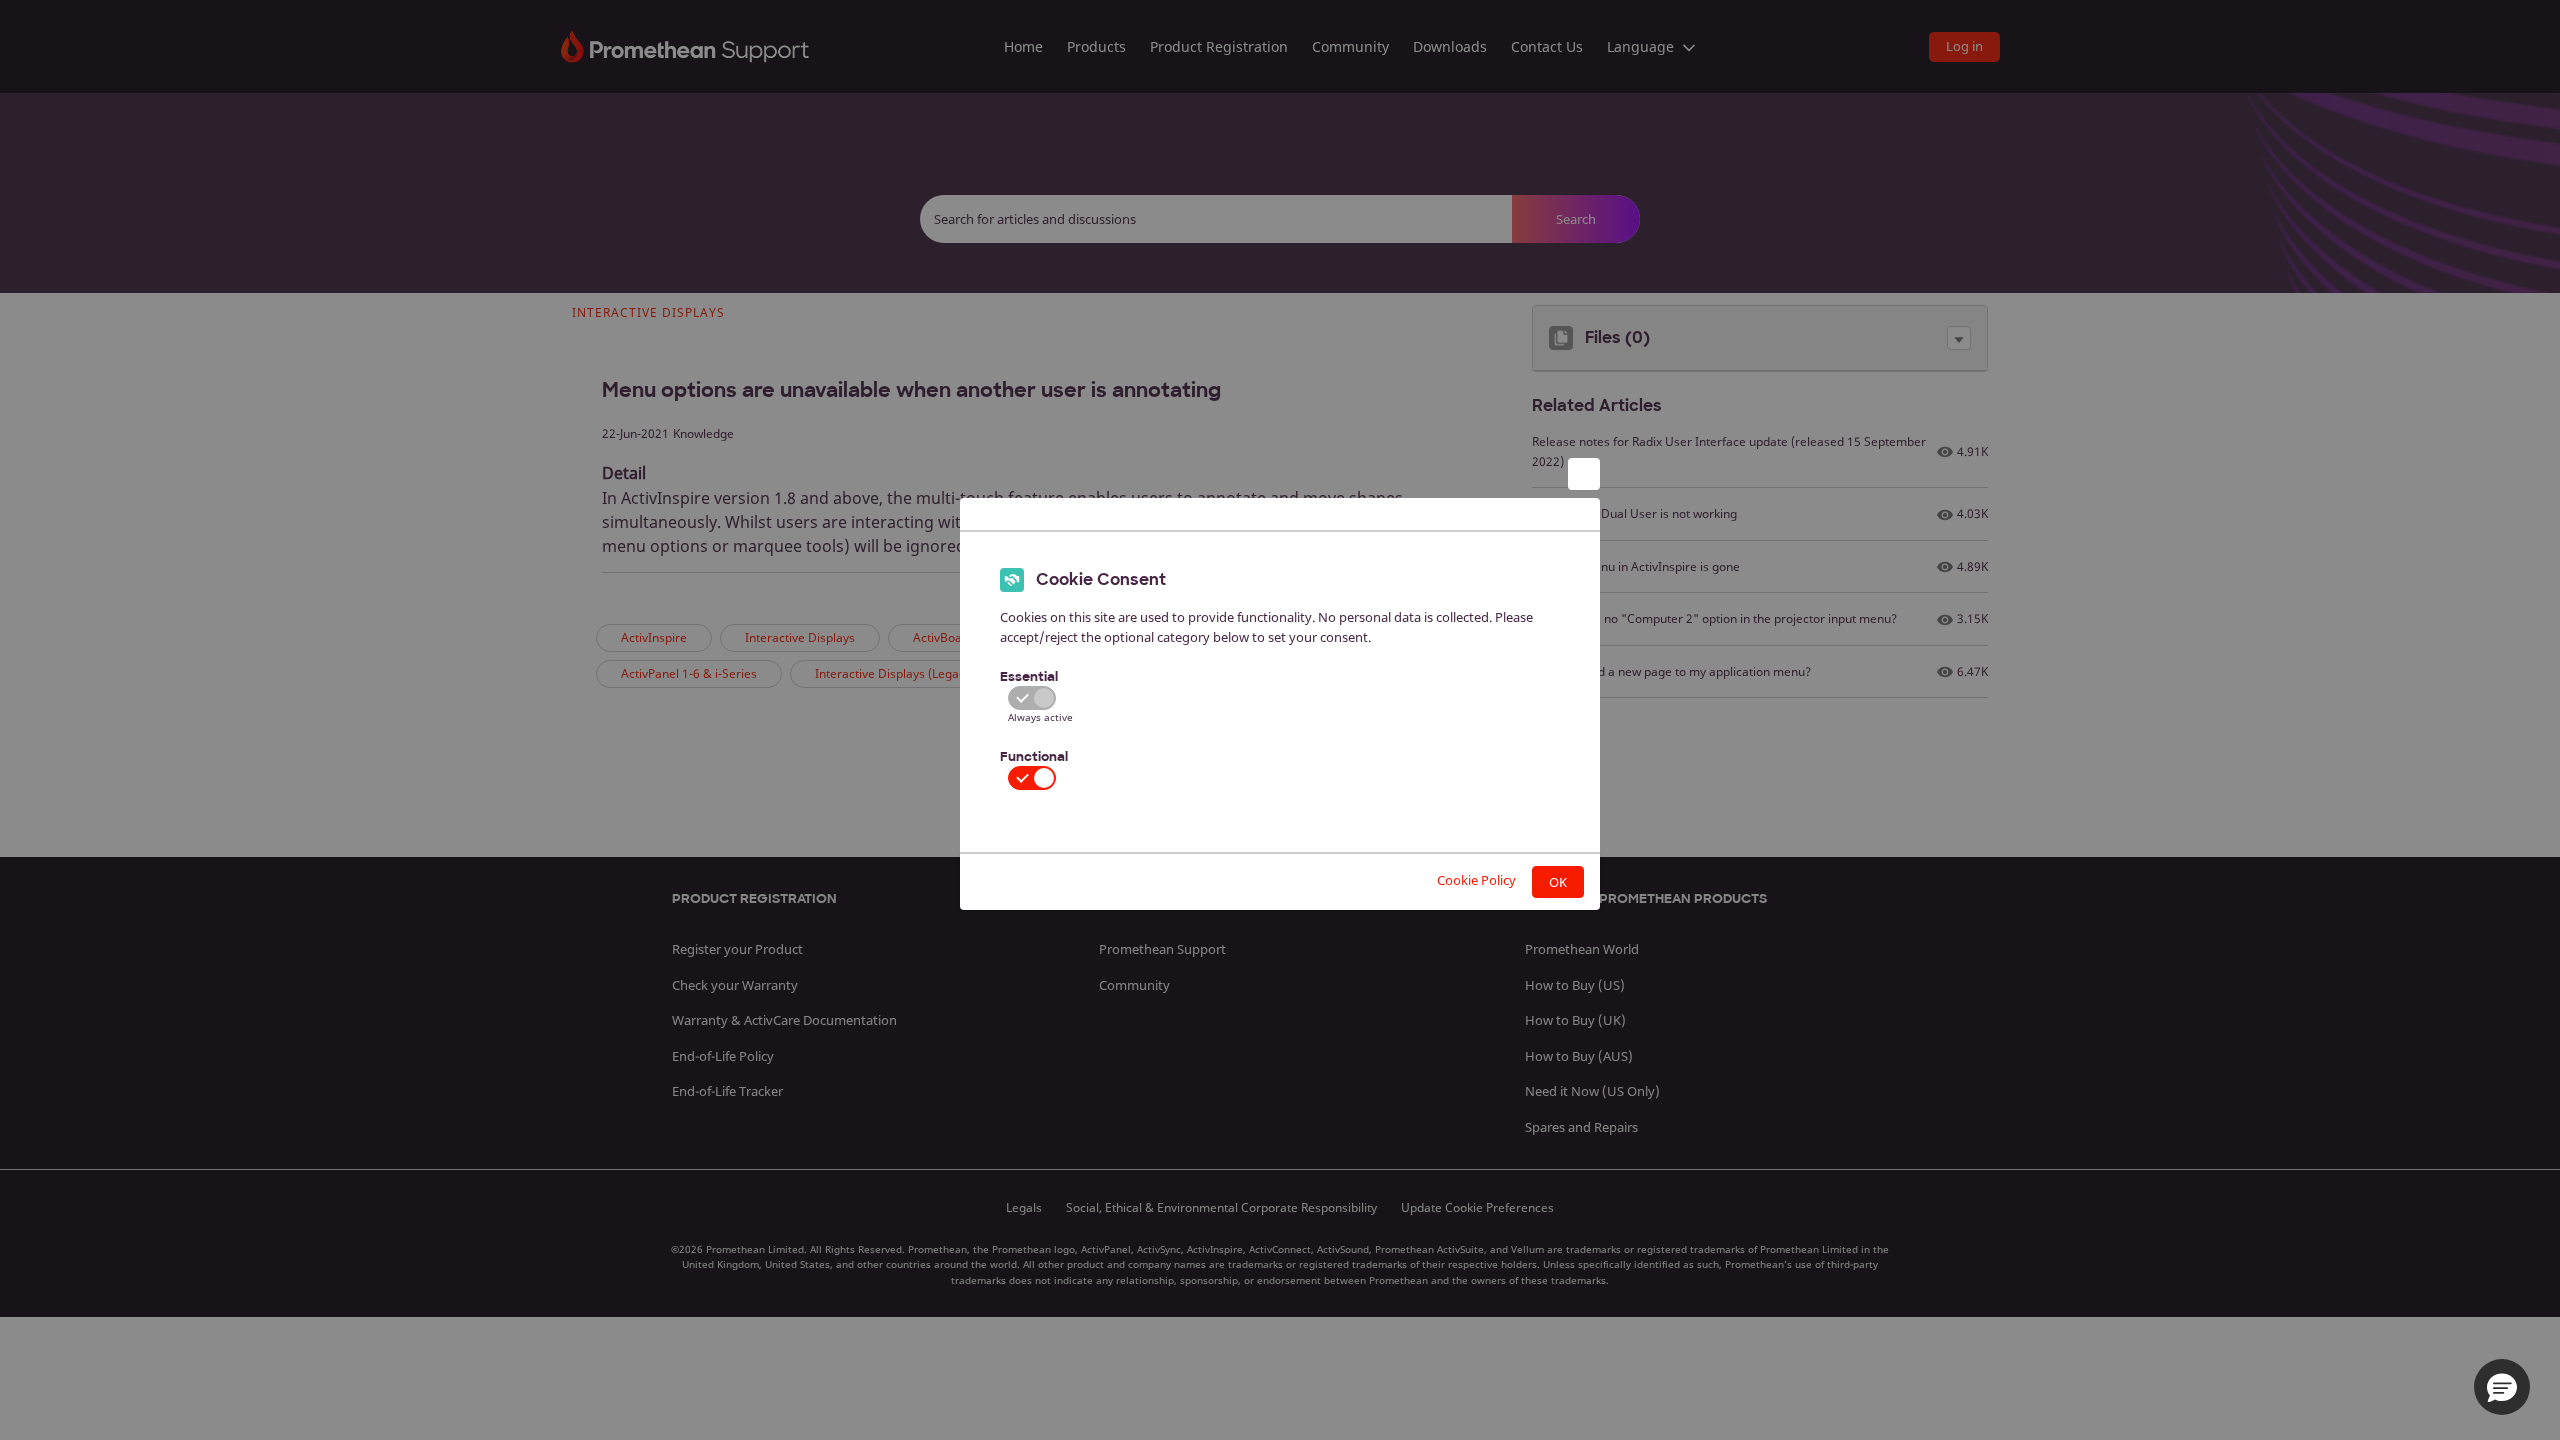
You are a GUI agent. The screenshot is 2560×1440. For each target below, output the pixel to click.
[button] (2502, 1387)
